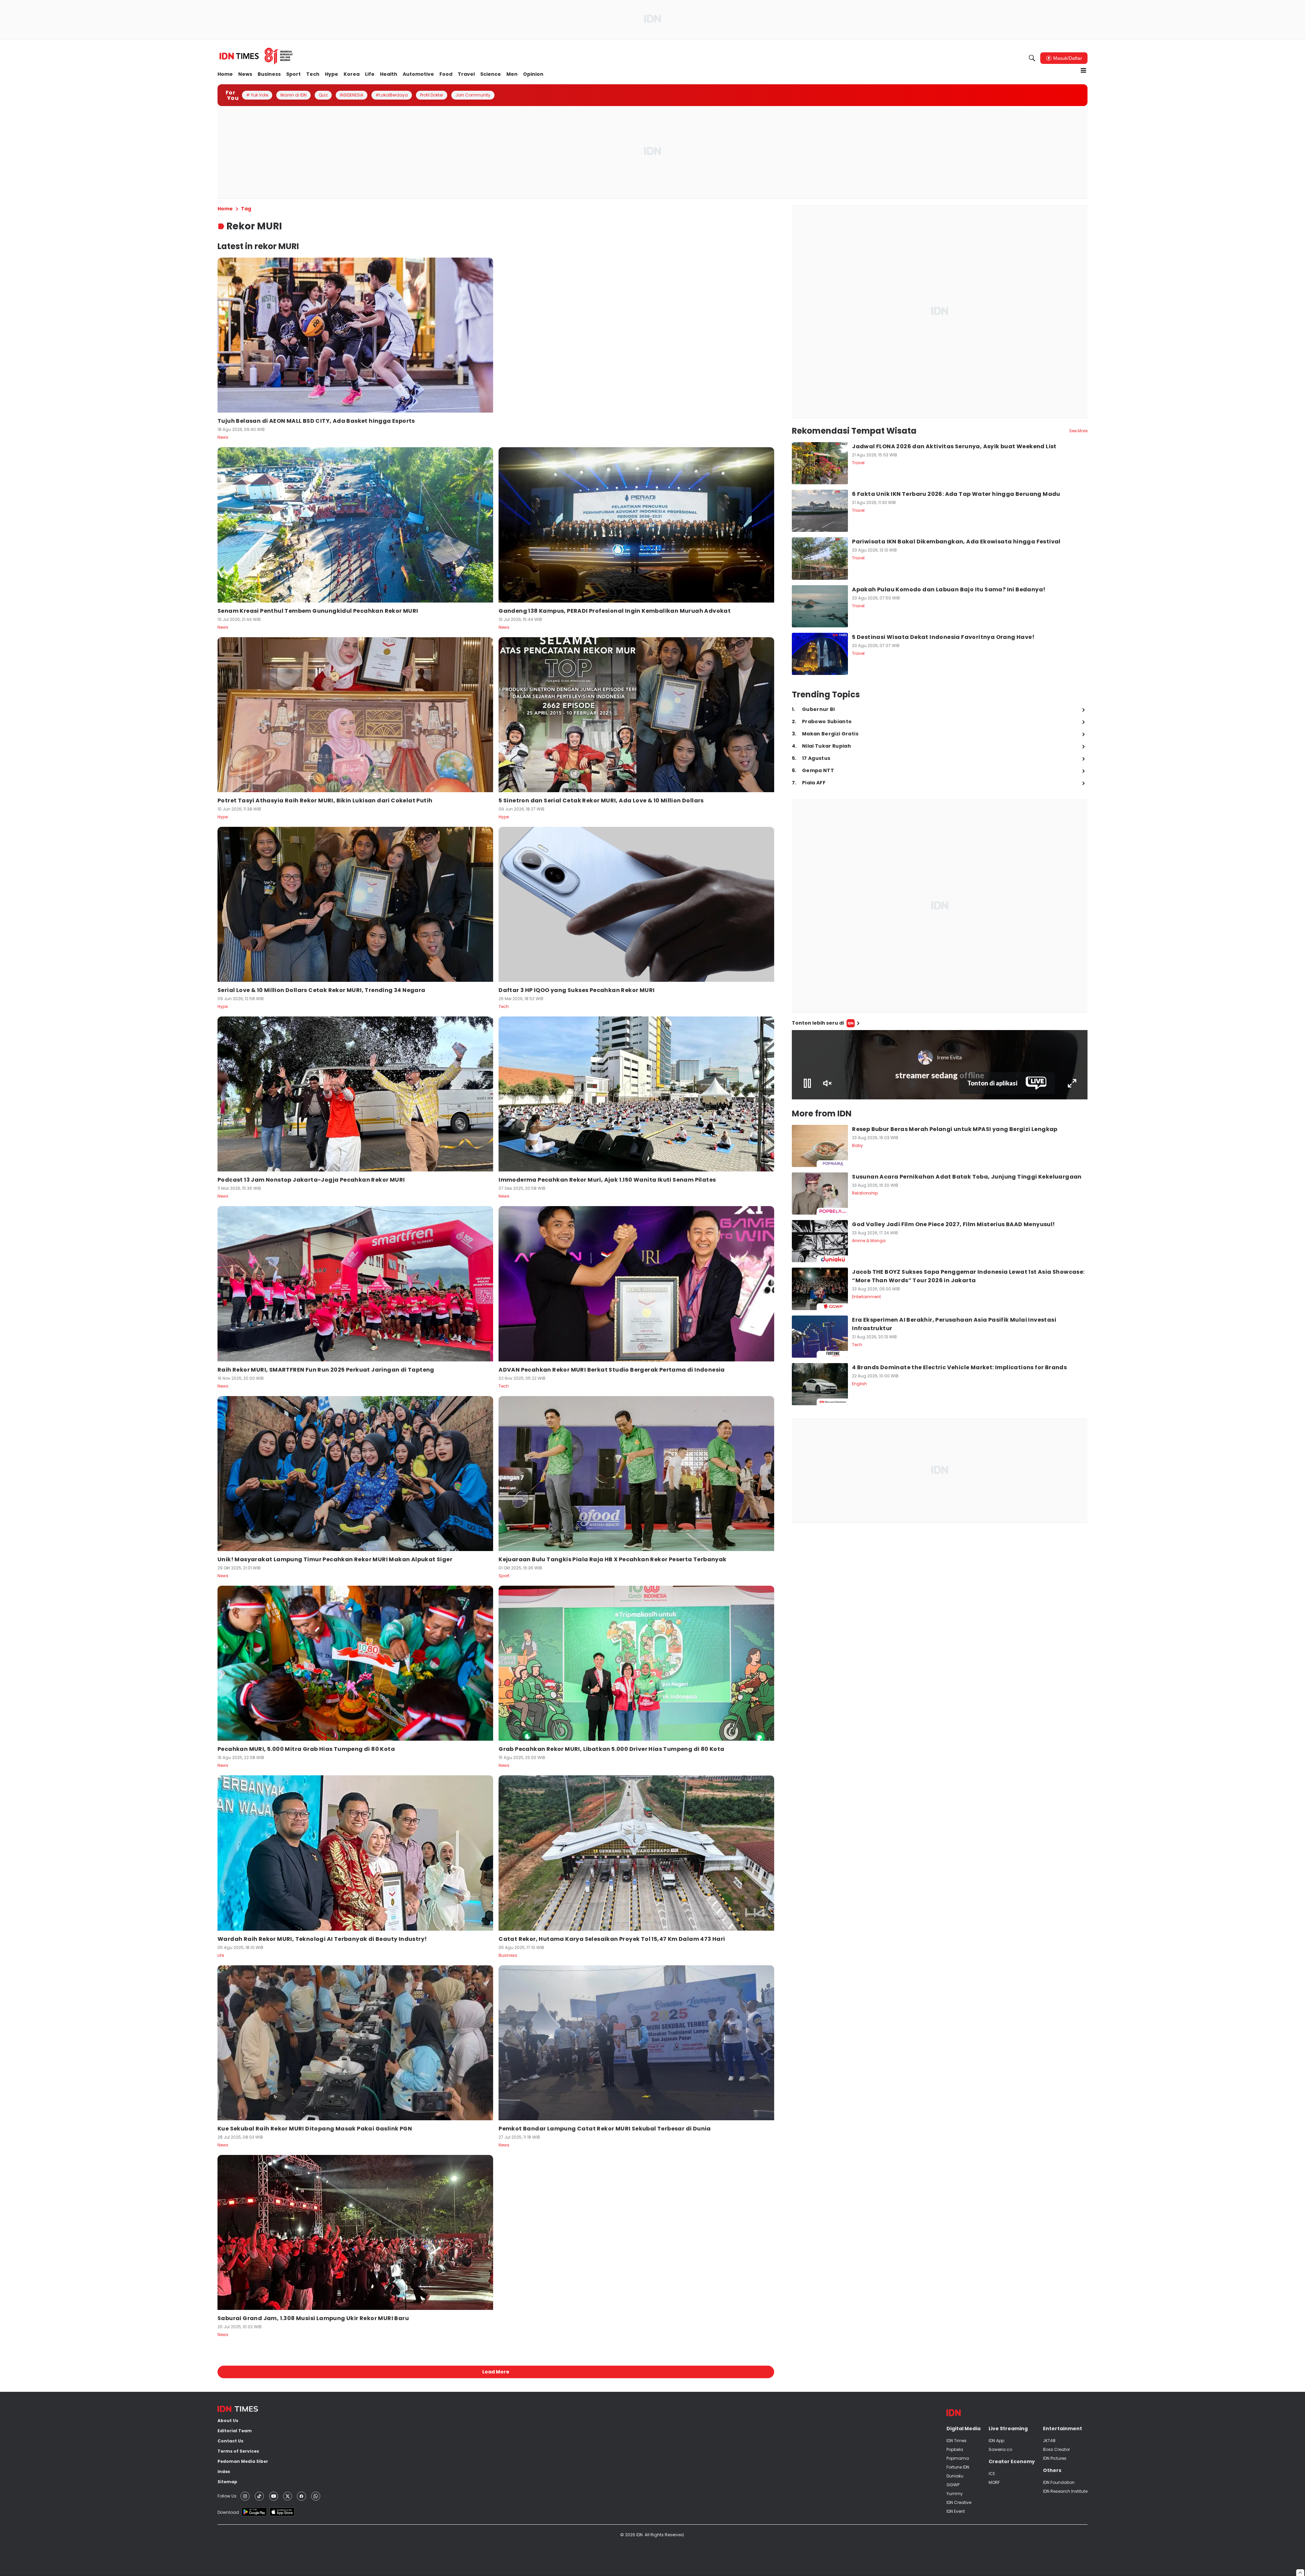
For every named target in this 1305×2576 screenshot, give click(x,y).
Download (228, 2512)
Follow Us (227, 2496)
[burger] (1083, 70)
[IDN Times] (256, 56)
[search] (1032, 58)
